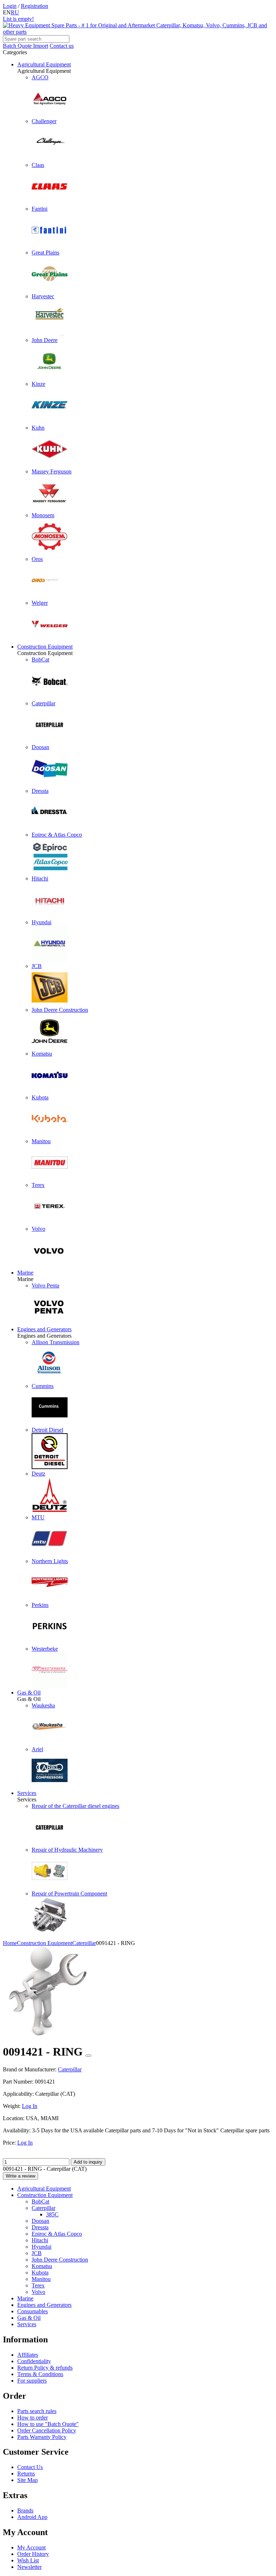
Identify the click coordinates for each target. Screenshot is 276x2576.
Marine (25, 1273)
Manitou (41, 2279)
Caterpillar (43, 2208)
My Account (31, 2547)
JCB (37, 2253)
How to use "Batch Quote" (48, 2424)
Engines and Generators (44, 1329)
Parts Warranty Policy (42, 2437)
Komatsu (42, 2266)
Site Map (27, 2480)
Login (10, 6)
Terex (38, 2285)
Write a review (20, 2176)
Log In (30, 2106)
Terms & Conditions (40, 2374)
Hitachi (40, 2240)
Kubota (40, 2273)
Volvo (38, 2292)
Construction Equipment (45, 647)
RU (15, 12)
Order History (33, 2554)
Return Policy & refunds (45, 2368)
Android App (32, 2517)
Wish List (28, 2560)
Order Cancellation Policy (47, 2430)
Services (27, 1793)
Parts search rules (37, 2411)
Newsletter (29, 2567)
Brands (25, 2510)
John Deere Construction (60, 2260)
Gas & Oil (29, 1693)
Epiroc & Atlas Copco (57, 2234)
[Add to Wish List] (88, 2056)
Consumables (33, 2311)
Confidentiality (34, 2361)
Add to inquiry (88, 2162)
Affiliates (28, 2355)
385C (52, 2214)
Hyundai (42, 2247)
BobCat (40, 2201)
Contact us (62, 46)
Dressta (40, 2227)
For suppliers (32, 2381)
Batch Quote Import (26, 46)
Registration (34, 6)
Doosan (40, 2221)
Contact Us (30, 2467)
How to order (33, 2418)
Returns (26, 2474)
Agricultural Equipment (44, 64)
